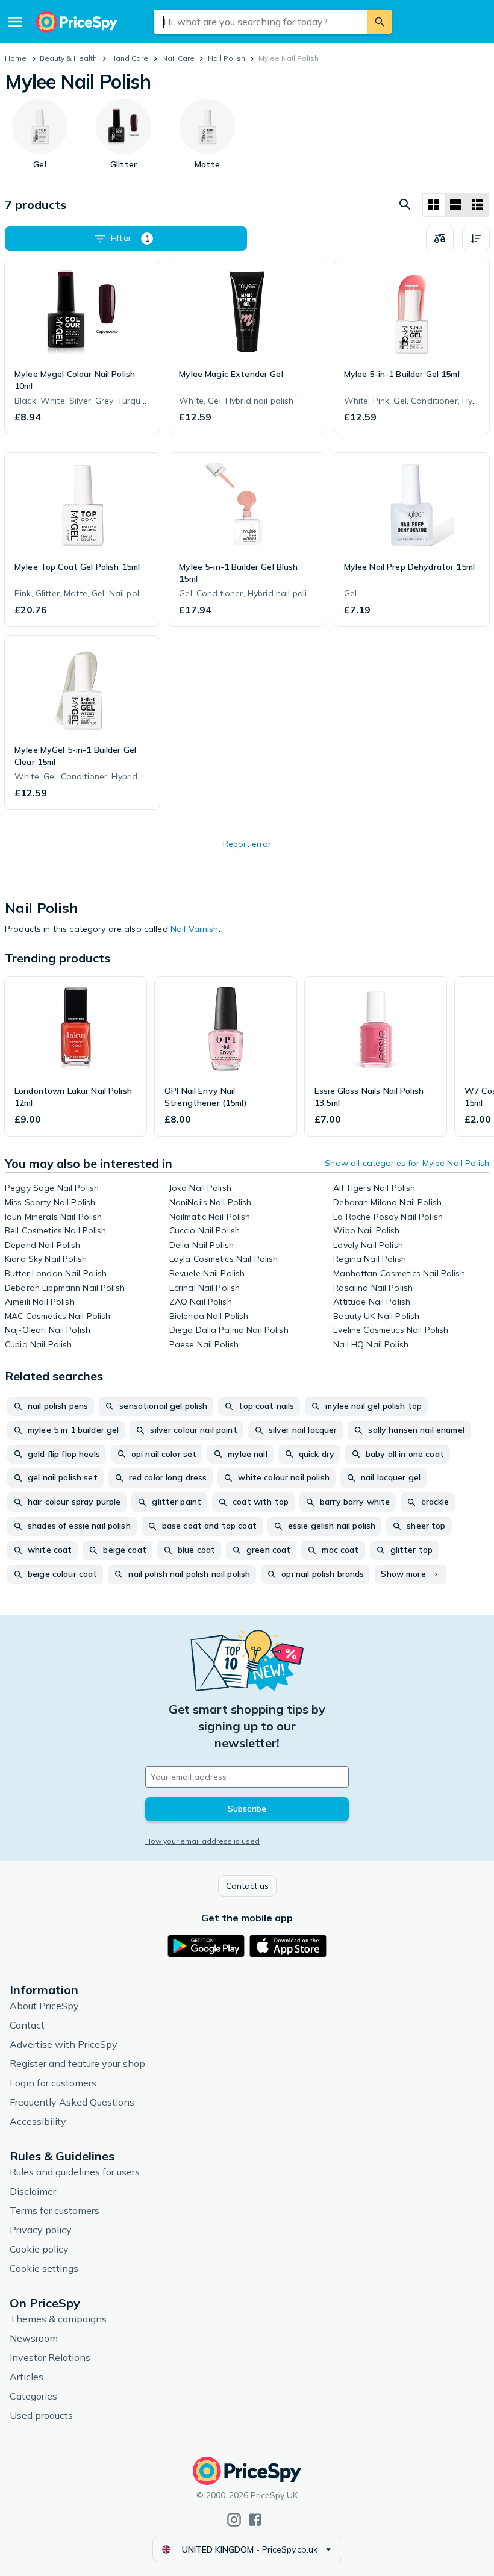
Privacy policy (41, 2230)
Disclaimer (33, 2191)
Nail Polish (227, 58)
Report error (247, 844)
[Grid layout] (434, 205)
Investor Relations (50, 2357)
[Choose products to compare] (440, 239)
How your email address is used (202, 1841)
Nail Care (178, 58)
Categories (33, 2396)
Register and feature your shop (77, 2063)
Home (16, 58)
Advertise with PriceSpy (64, 2044)
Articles (27, 2377)
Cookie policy (39, 2249)
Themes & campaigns (58, 2319)
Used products (41, 2415)
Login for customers (53, 2083)
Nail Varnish (195, 929)
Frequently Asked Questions (72, 2102)
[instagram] (234, 2520)
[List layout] (455, 205)
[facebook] (255, 2520)
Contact (27, 2025)
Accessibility (38, 2121)
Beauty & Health (68, 58)
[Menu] (15, 22)
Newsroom (34, 2338)
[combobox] (261, 22)
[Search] (380, 22)
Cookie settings (44, 2268)
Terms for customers (55, 2210)
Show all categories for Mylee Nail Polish (407, 1163)
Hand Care (129, 58)
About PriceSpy (44, 2006)
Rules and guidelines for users (75, 2172)
